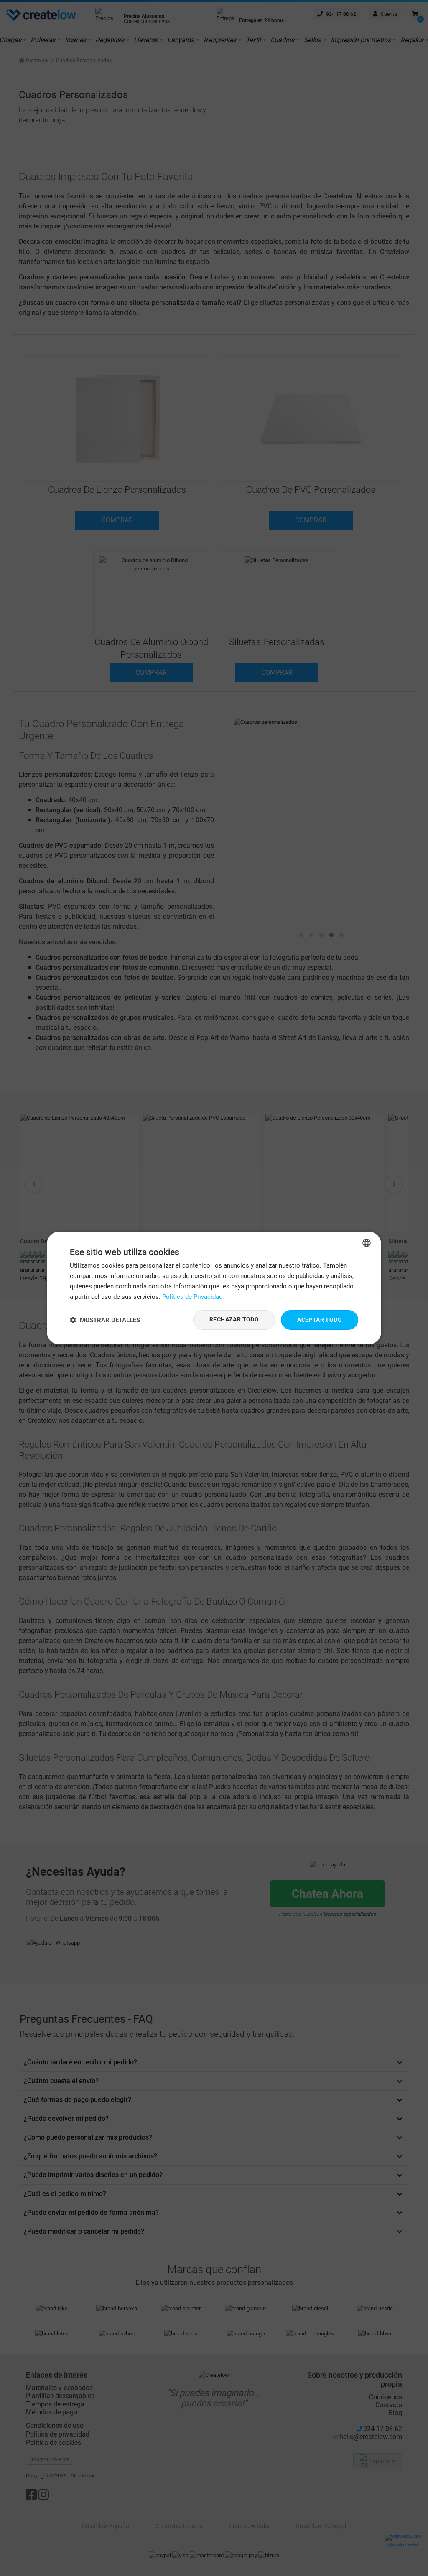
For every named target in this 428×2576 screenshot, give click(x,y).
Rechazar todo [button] (234, 1319)
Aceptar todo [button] (320, 1320)
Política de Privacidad (192, 1297)
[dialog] (214, 1288)
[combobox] (367, 1243)
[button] (105, 1320)
